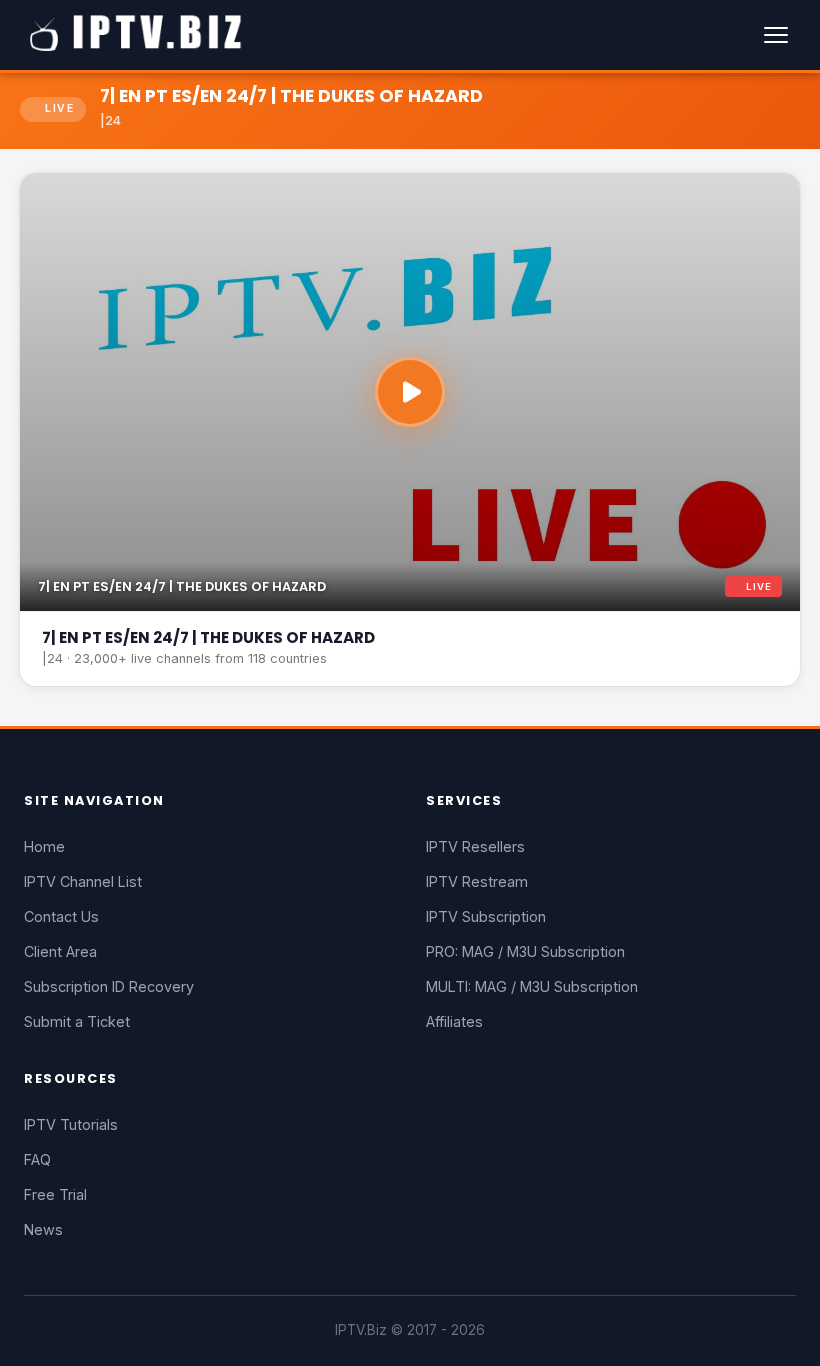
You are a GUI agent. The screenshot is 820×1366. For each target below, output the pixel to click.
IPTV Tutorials (71, 1124)
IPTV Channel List (83, 881)
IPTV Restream (477, 881)
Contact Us (61, 916)
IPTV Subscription (486, 916)
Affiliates (454, 1021)
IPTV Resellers (475, 846)
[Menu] (776, 35)
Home (44, 846)
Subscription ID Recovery (109, 986)
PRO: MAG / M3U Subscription (525, 951)
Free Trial (55, 1194)
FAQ (37, 1159)
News (43, 1229)
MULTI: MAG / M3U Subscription (532, 986)
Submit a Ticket (77, 1021)
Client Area (60, 951)
